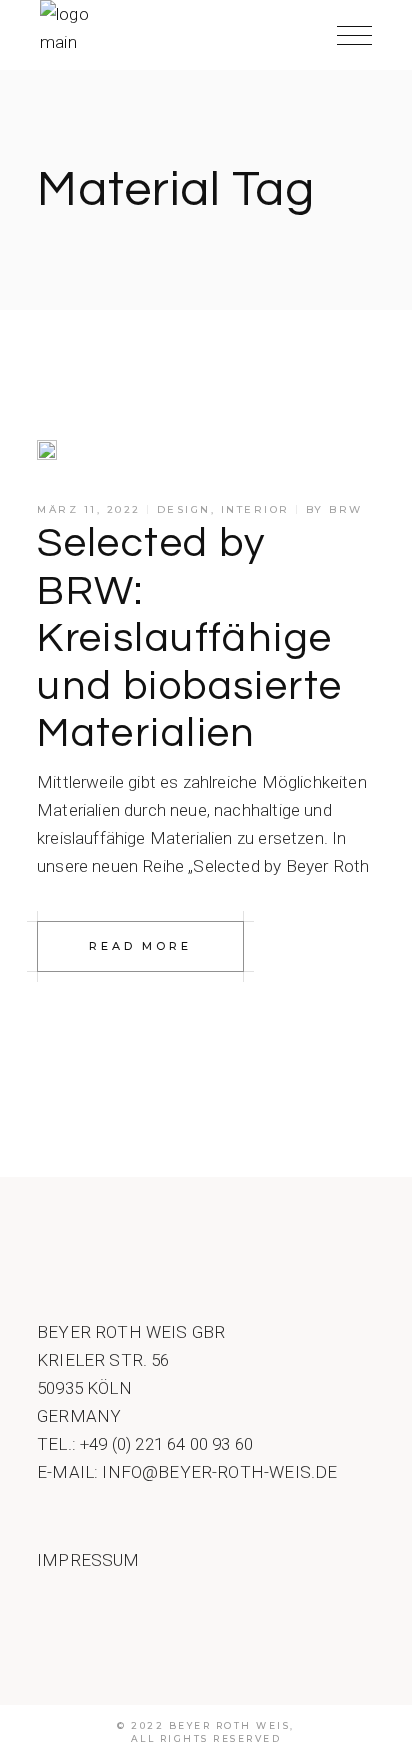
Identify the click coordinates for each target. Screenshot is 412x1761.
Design (184, 509)
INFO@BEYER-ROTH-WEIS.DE (219, 1472)
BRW (346, 509)
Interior (255, 509)
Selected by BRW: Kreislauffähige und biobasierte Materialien (190, 638)
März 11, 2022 (89, 509)
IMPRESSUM (88, 1560)
